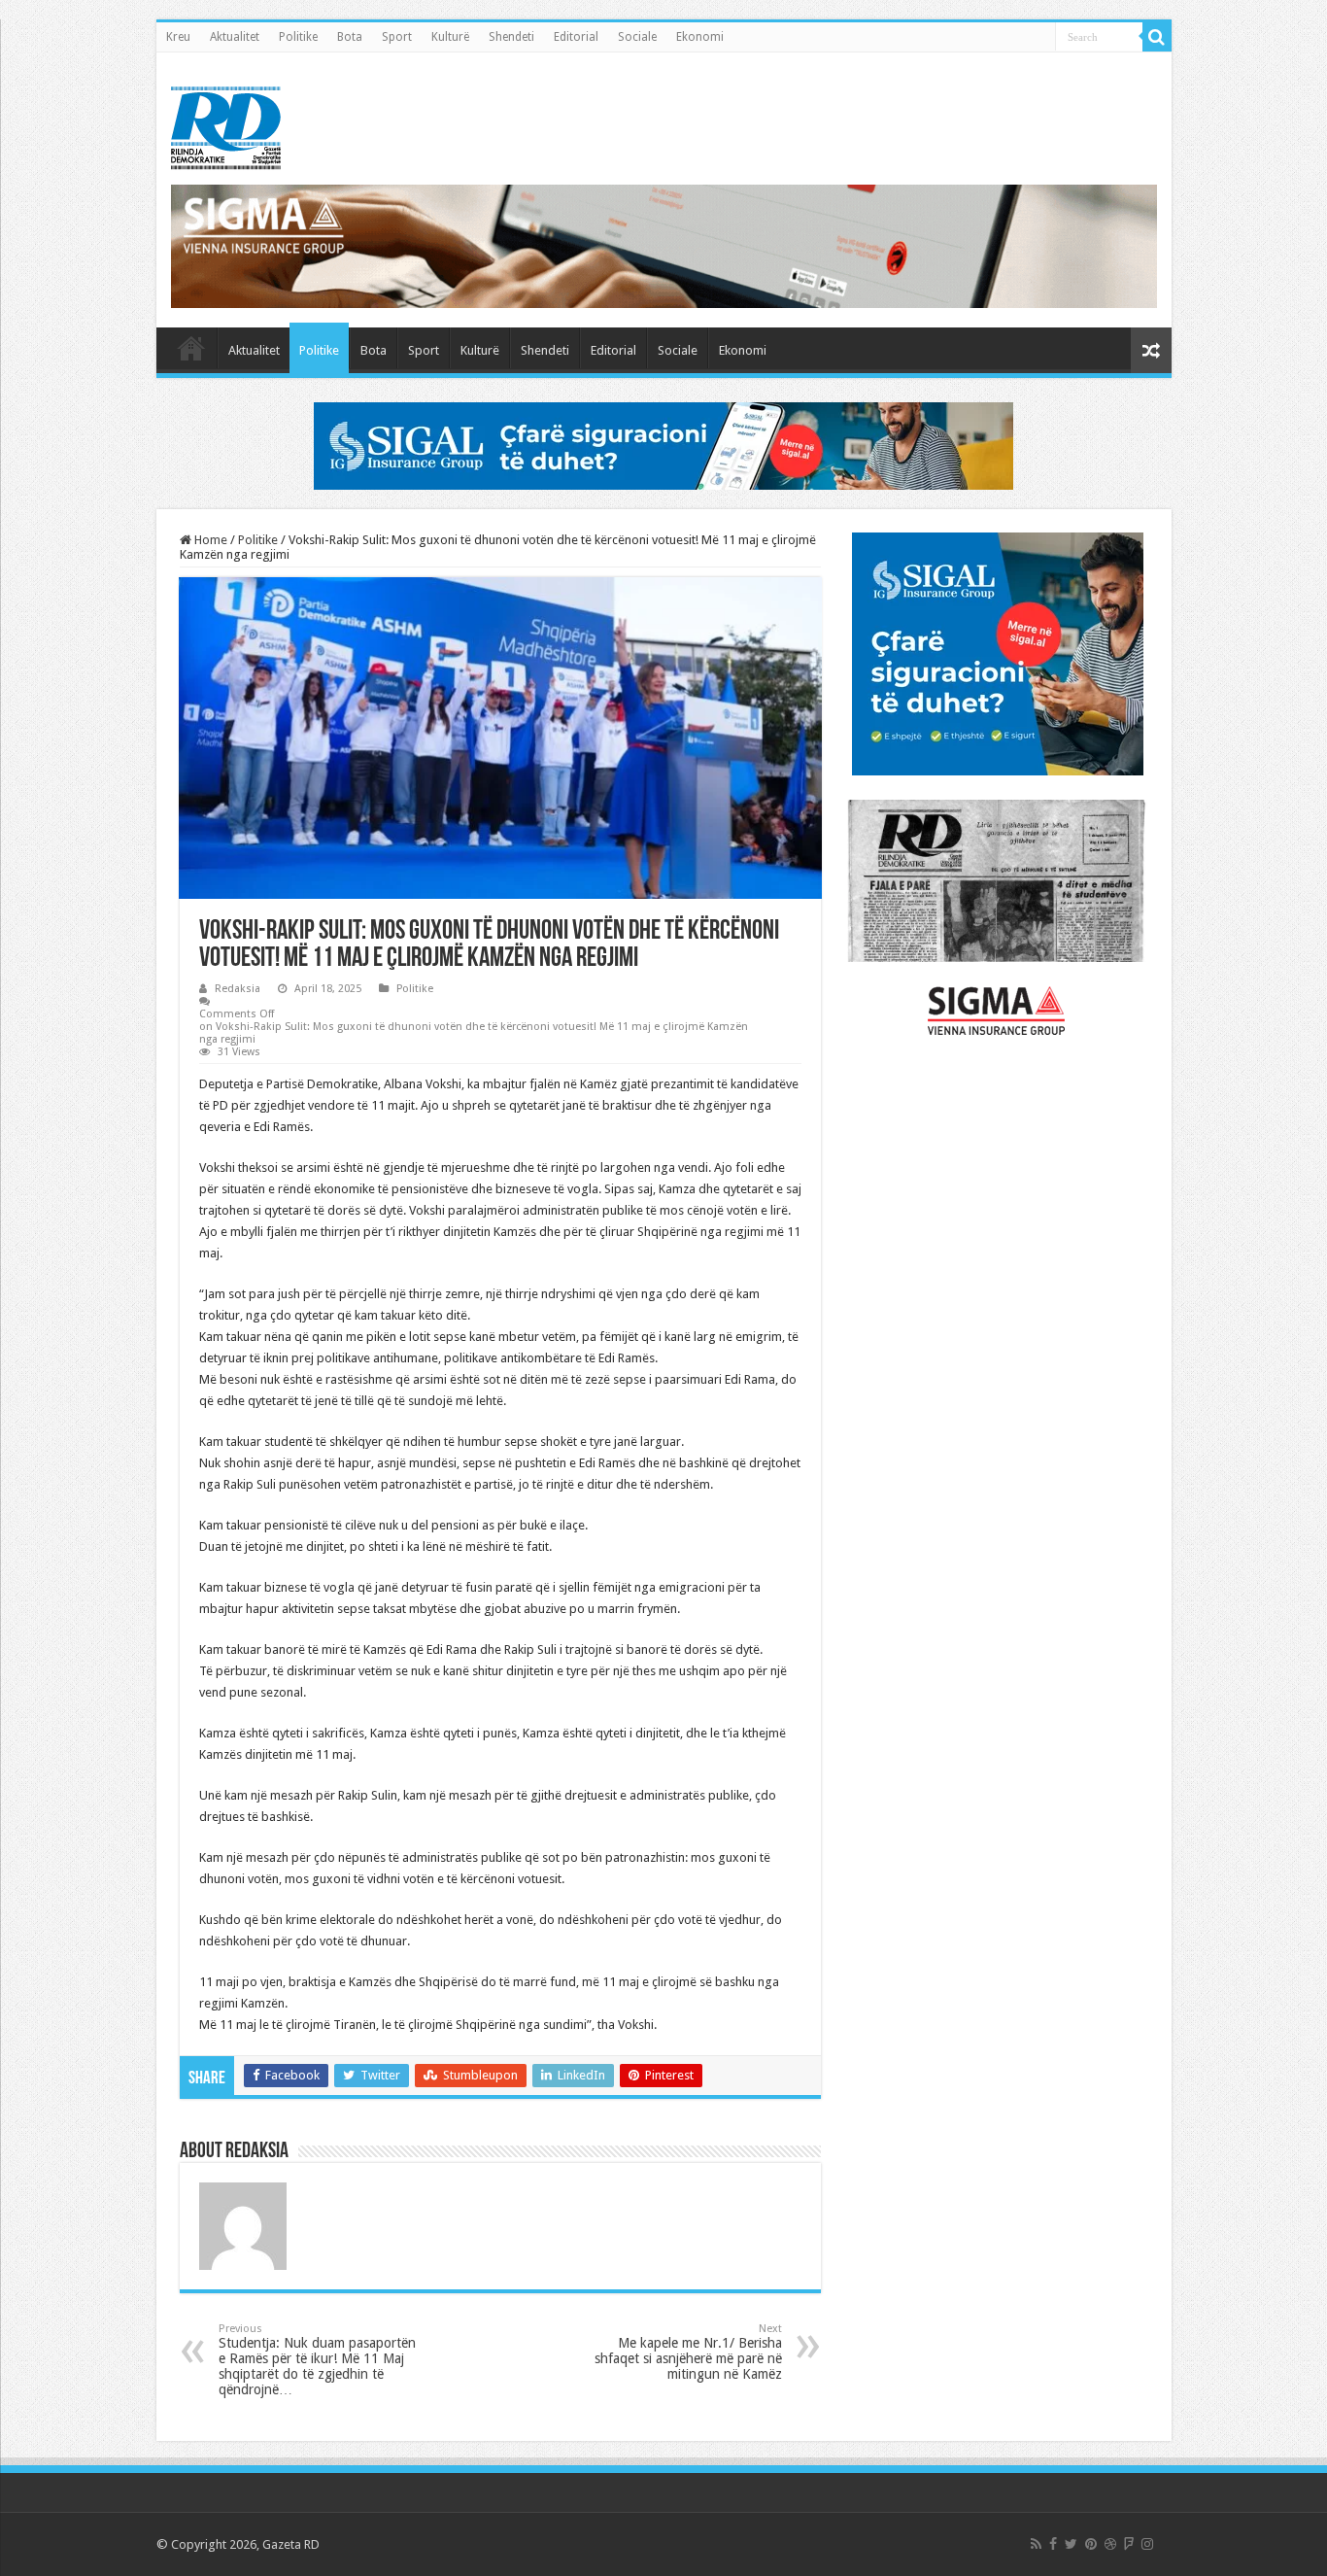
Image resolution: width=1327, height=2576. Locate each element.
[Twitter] (1071, 2544)
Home (209, 540)
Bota (350, 37)
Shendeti (511, 37)
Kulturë (450, 37)
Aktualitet (235, 37)
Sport (397, 37)
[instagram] (1147, 2544)
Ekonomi (700, 37)
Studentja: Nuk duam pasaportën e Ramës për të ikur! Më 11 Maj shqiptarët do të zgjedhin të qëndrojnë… (317, 2360)
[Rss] (1036, 2544)
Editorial (576, 37)
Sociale (637, 37)
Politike (298, 37)
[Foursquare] (1129, 2544)
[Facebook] (1053, 2544)
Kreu (178, 37)
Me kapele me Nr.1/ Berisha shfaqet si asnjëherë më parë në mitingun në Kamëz (688, 2352)
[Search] (1157, 37)
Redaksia (238, 989)
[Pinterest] (1091, 2544)
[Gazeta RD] (226, 124)
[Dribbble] (1110, 2544)
